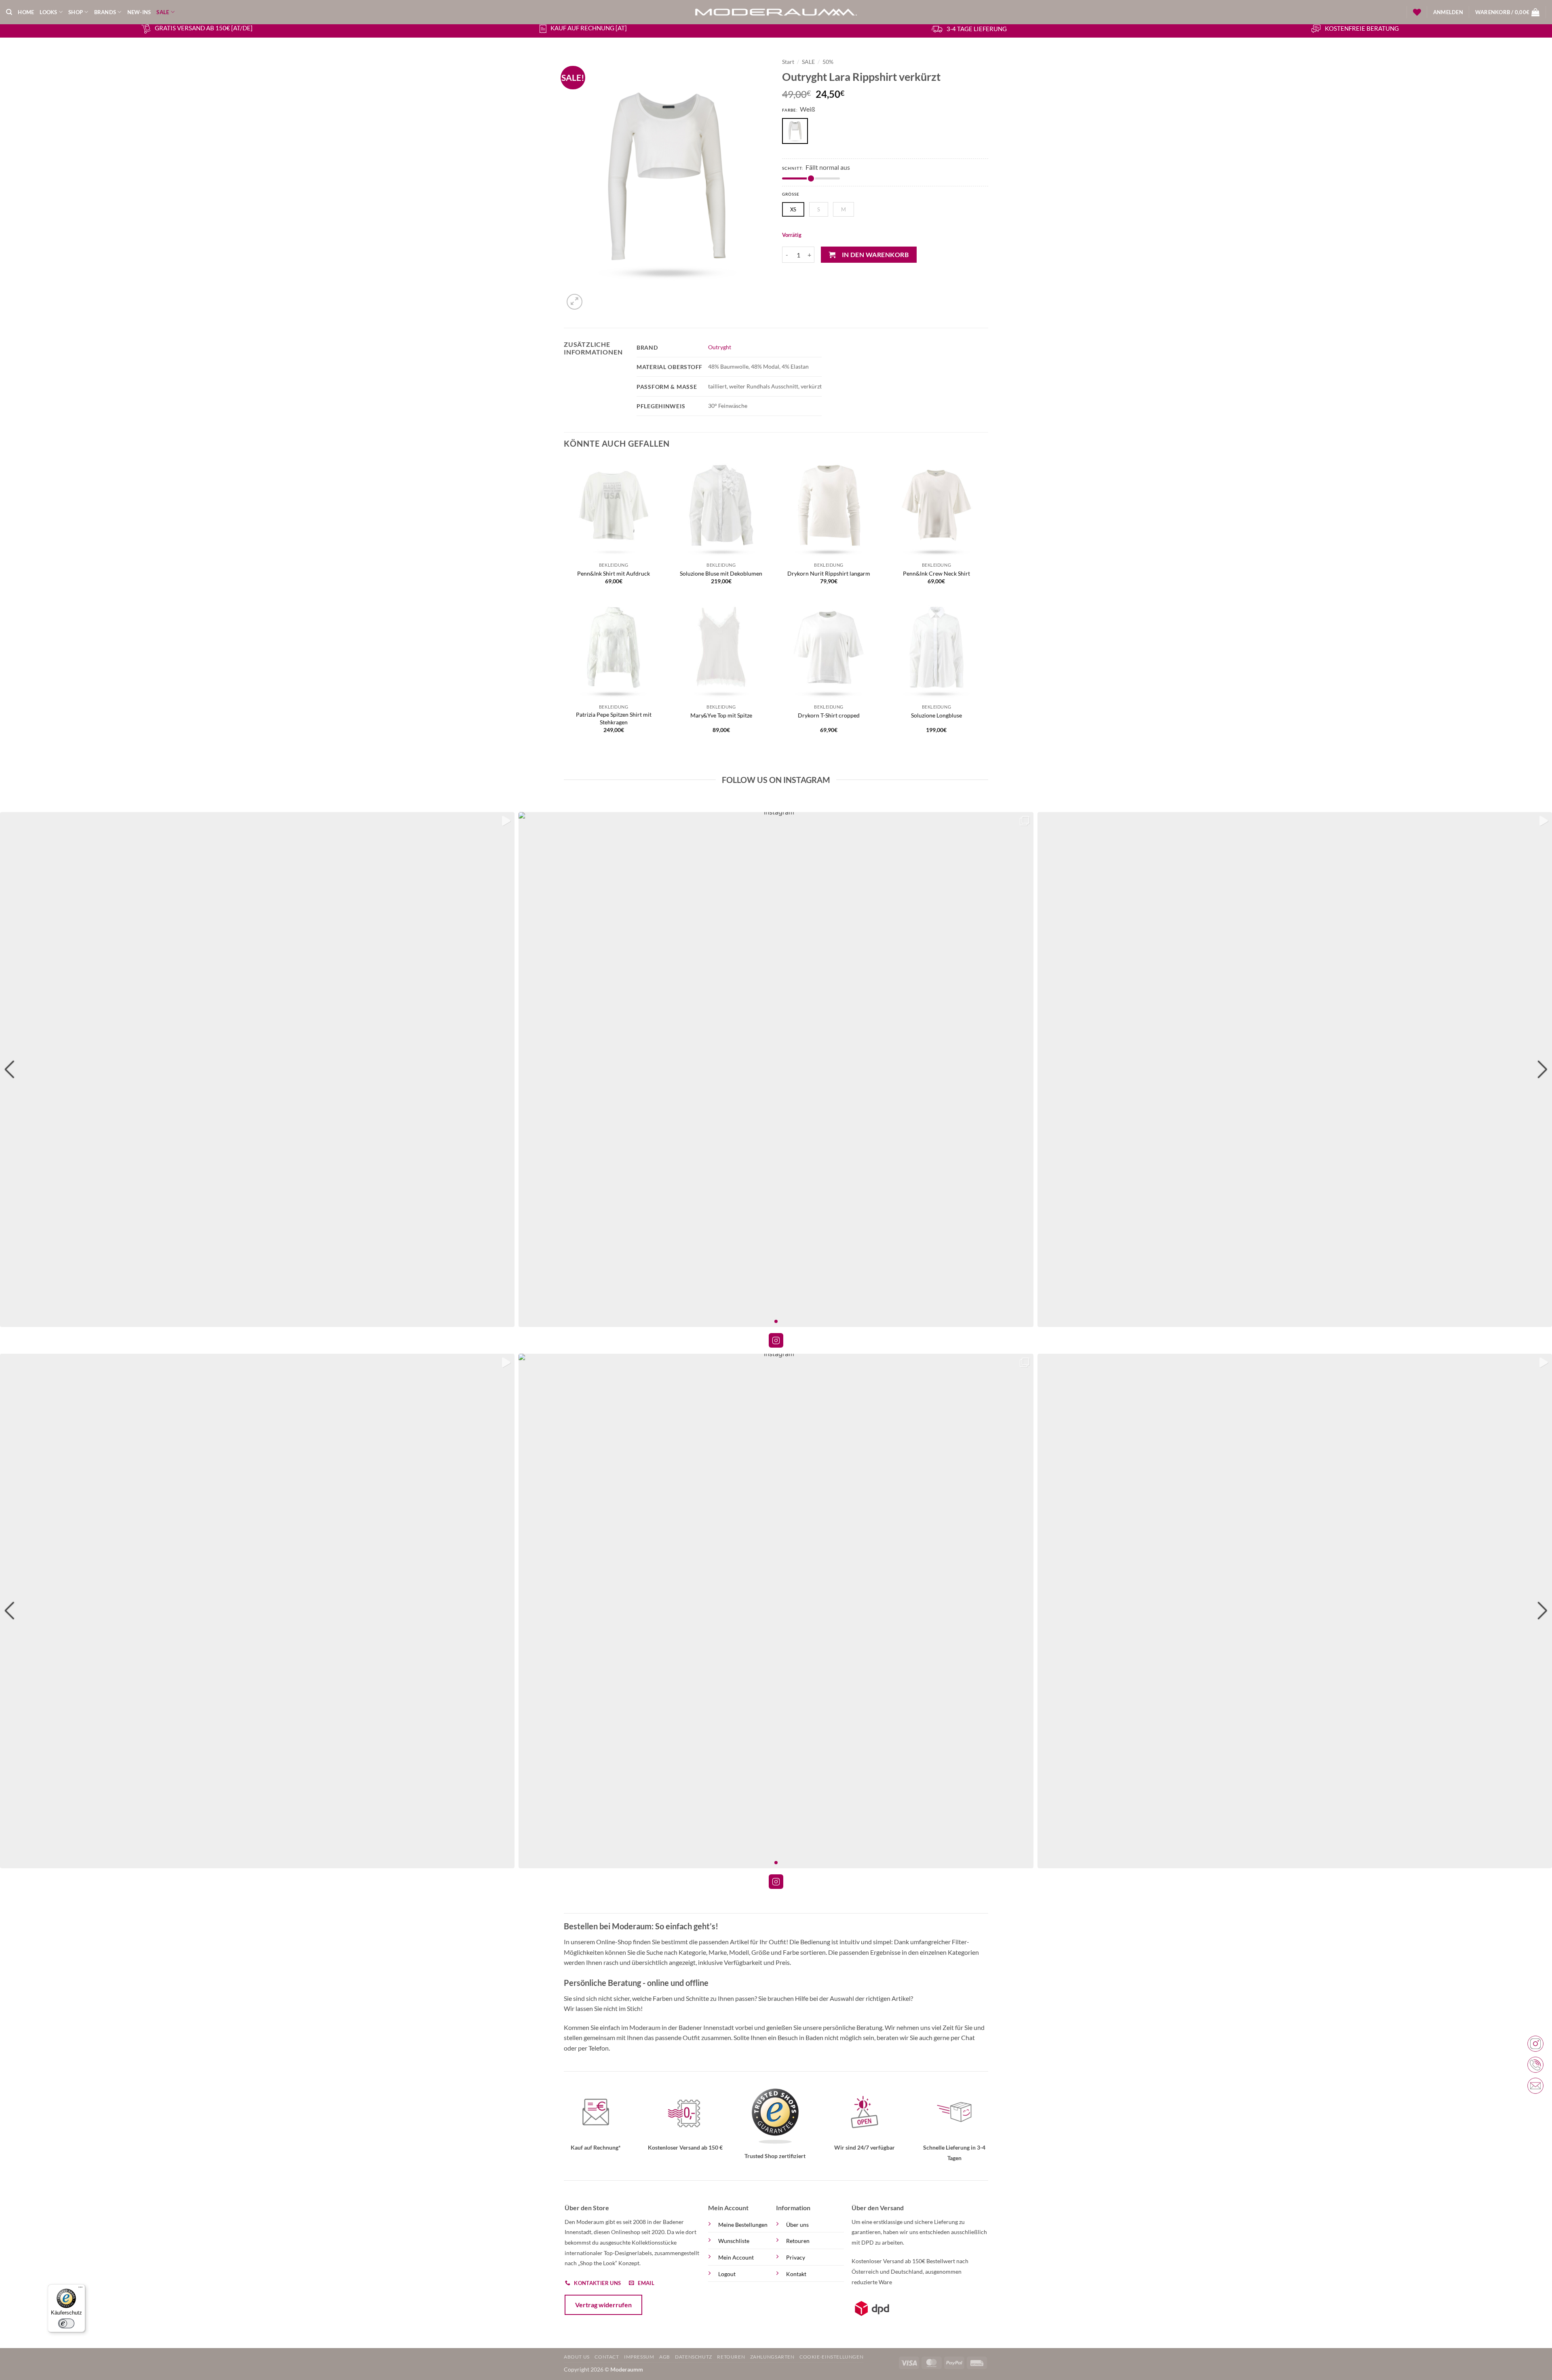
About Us (577, 2357)
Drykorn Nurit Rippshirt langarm (829, 573)
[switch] (66, 2323)
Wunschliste (734, 2241)
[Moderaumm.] (776, 12)
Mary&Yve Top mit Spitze (721, 715)
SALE (163, 12)
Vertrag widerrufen (603, 2305)
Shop (76, 12)
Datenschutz (694, 2357)
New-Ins (139, 12)
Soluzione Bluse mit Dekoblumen (721, 573)
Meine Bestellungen (743, 2225)
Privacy (796, 2257)
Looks (48, 12)
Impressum (639, 2357)
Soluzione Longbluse (936, 715)
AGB (665, 2357)
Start (788, 62)
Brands (105, 12)
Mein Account (736, 2257)
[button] (1448, 12)
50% (828, 62)
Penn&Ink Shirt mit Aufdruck (614, 573)
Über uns (797, 2225)
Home (26, 12)
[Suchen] (9, 12)
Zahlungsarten (772, 2357)
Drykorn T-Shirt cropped (829, 715)
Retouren (798, 2241)
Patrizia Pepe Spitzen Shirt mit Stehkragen (614, 718)
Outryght (720, 347)
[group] (257, 1069)
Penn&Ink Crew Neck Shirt (936, 573)
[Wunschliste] (1417, 12)
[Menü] (80, 2289)
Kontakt (796, 2274)
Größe (791, 194)
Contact (607, 2357)
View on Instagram (776, 1340)
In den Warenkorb (875, 255)
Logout (727, 2274)
